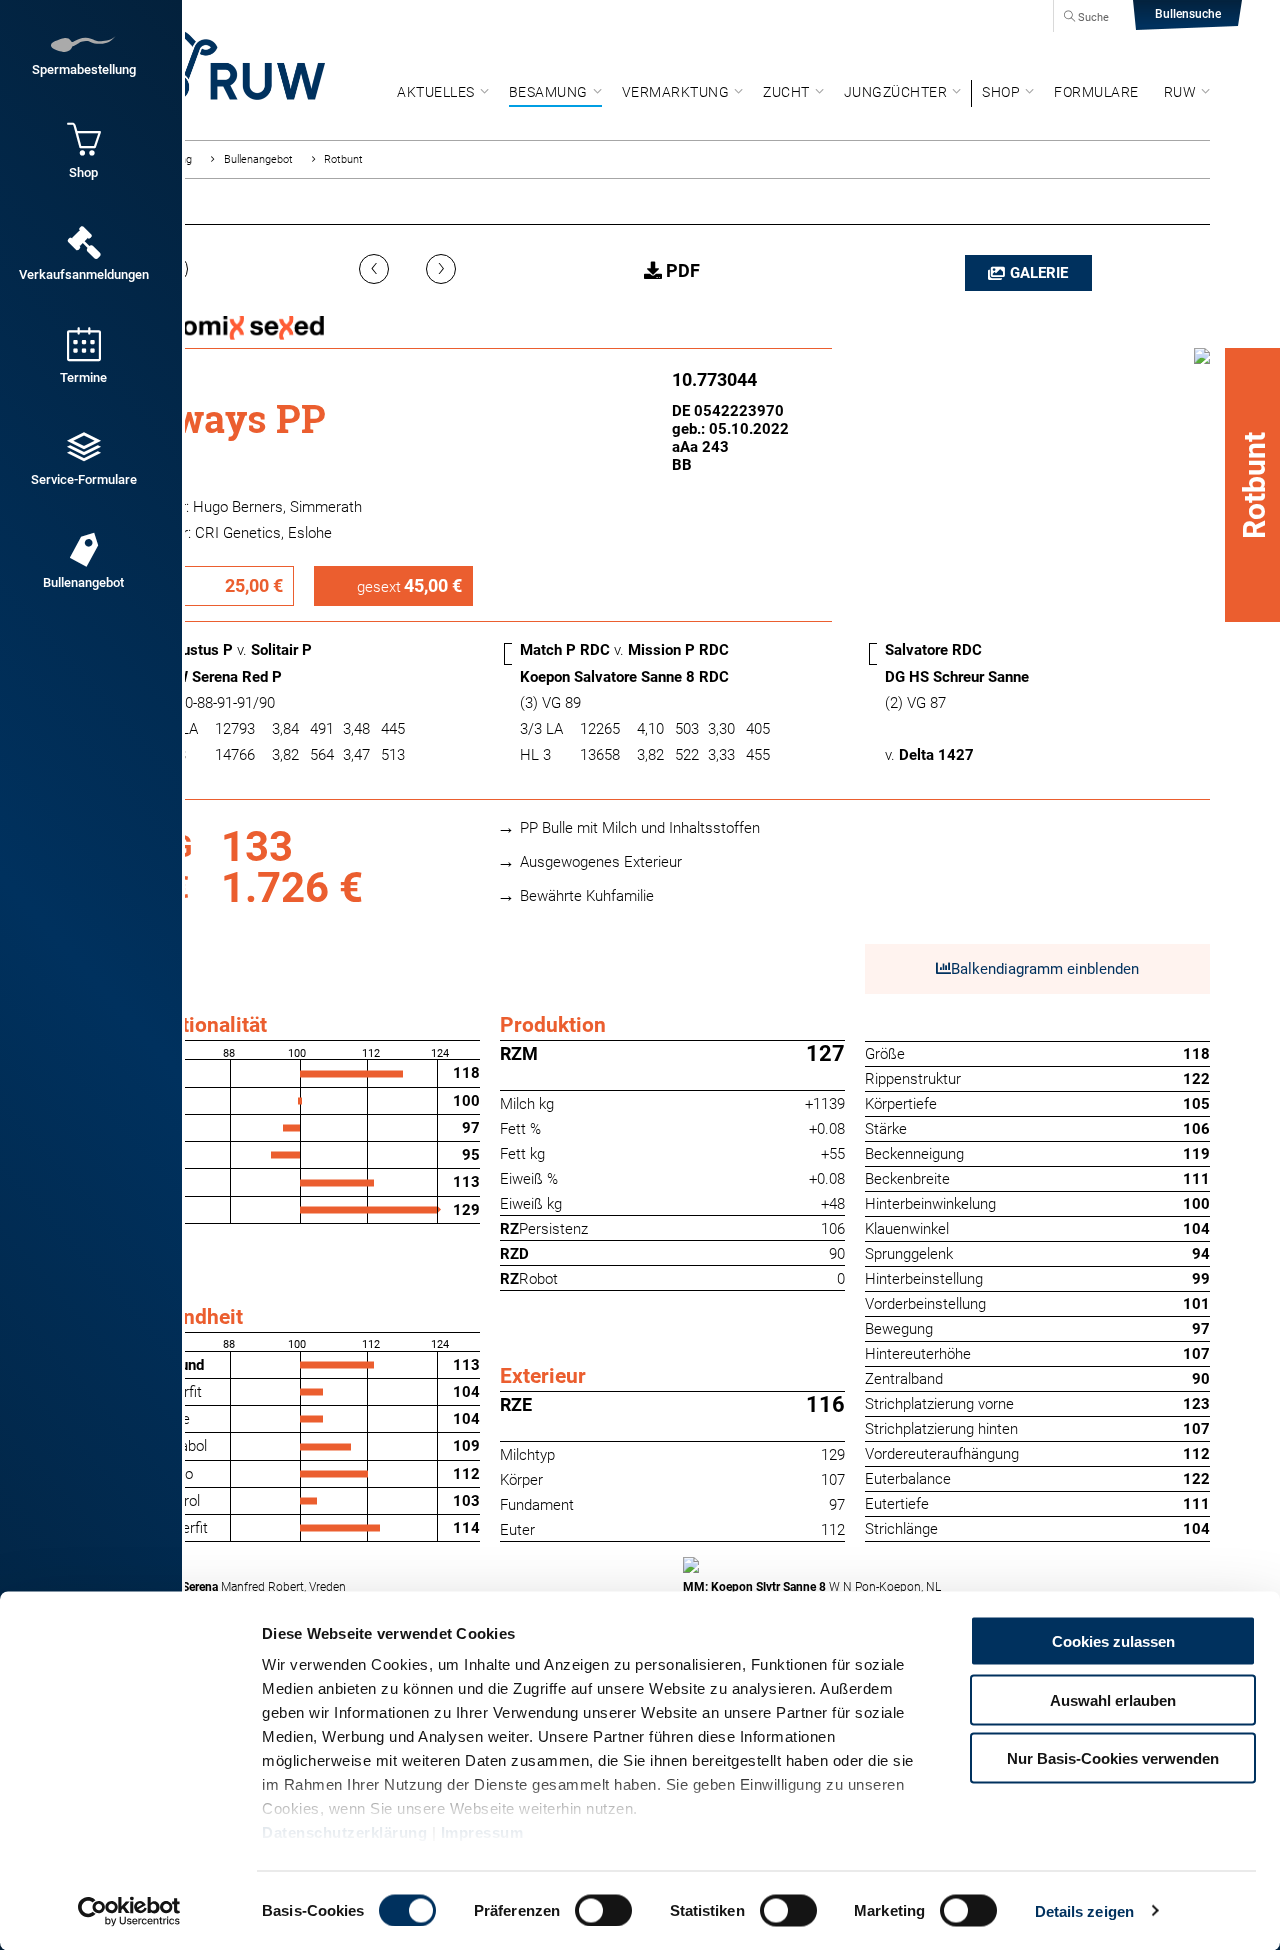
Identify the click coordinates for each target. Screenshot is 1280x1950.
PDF (681, 270)
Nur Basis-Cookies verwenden (1113, 1758)
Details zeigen (1084, 1910)
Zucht (786, 92)
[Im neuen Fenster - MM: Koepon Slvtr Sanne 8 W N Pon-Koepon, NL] (947, 1565)
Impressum (482, 1832)
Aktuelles (436, 92)
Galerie (1039, 273)
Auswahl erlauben (1113, 1699)
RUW (1180, 92)
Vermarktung (676, 92)
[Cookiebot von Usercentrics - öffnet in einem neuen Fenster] (129, 1911)
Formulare (1096, 92)
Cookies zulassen (1113, 1641)
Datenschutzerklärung (344, 1832)
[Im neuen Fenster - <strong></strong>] (1202, 359)
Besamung (548, 92)
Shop (1001, 92)
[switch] (603, 1910)
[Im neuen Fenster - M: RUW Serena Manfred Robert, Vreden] (399, 1565)
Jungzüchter (896, 92)
